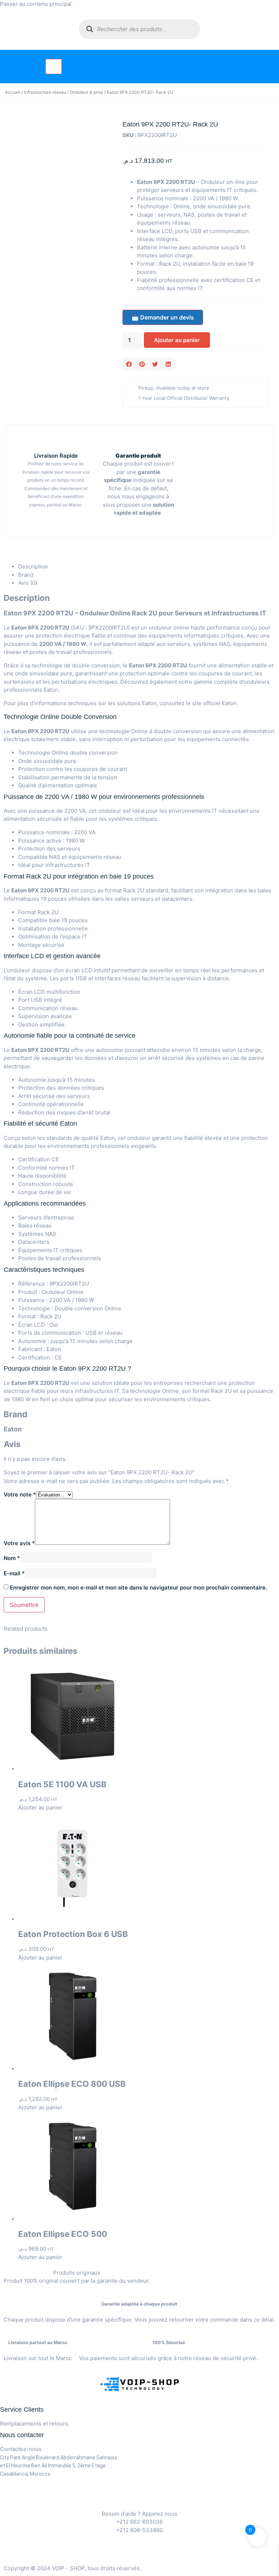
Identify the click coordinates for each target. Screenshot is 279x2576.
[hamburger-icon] (54, 67)
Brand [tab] (26, 575)
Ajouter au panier (177, 340)
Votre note (20, 1494)
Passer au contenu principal (36, 4)
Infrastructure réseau (45, 92)
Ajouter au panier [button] (40, 1807)
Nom (12, 1558)
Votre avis (19, 1543)
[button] (129, 364)
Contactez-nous (21, 2449)
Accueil (13, 92)
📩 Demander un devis (163, 317)
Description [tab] (33, 566)
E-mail (14, 1573)
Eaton (229, 703)
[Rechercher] (90, 29)
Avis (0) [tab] (28, 583)
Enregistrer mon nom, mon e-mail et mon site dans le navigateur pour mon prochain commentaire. (138, 1588)
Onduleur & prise (86, 92)
